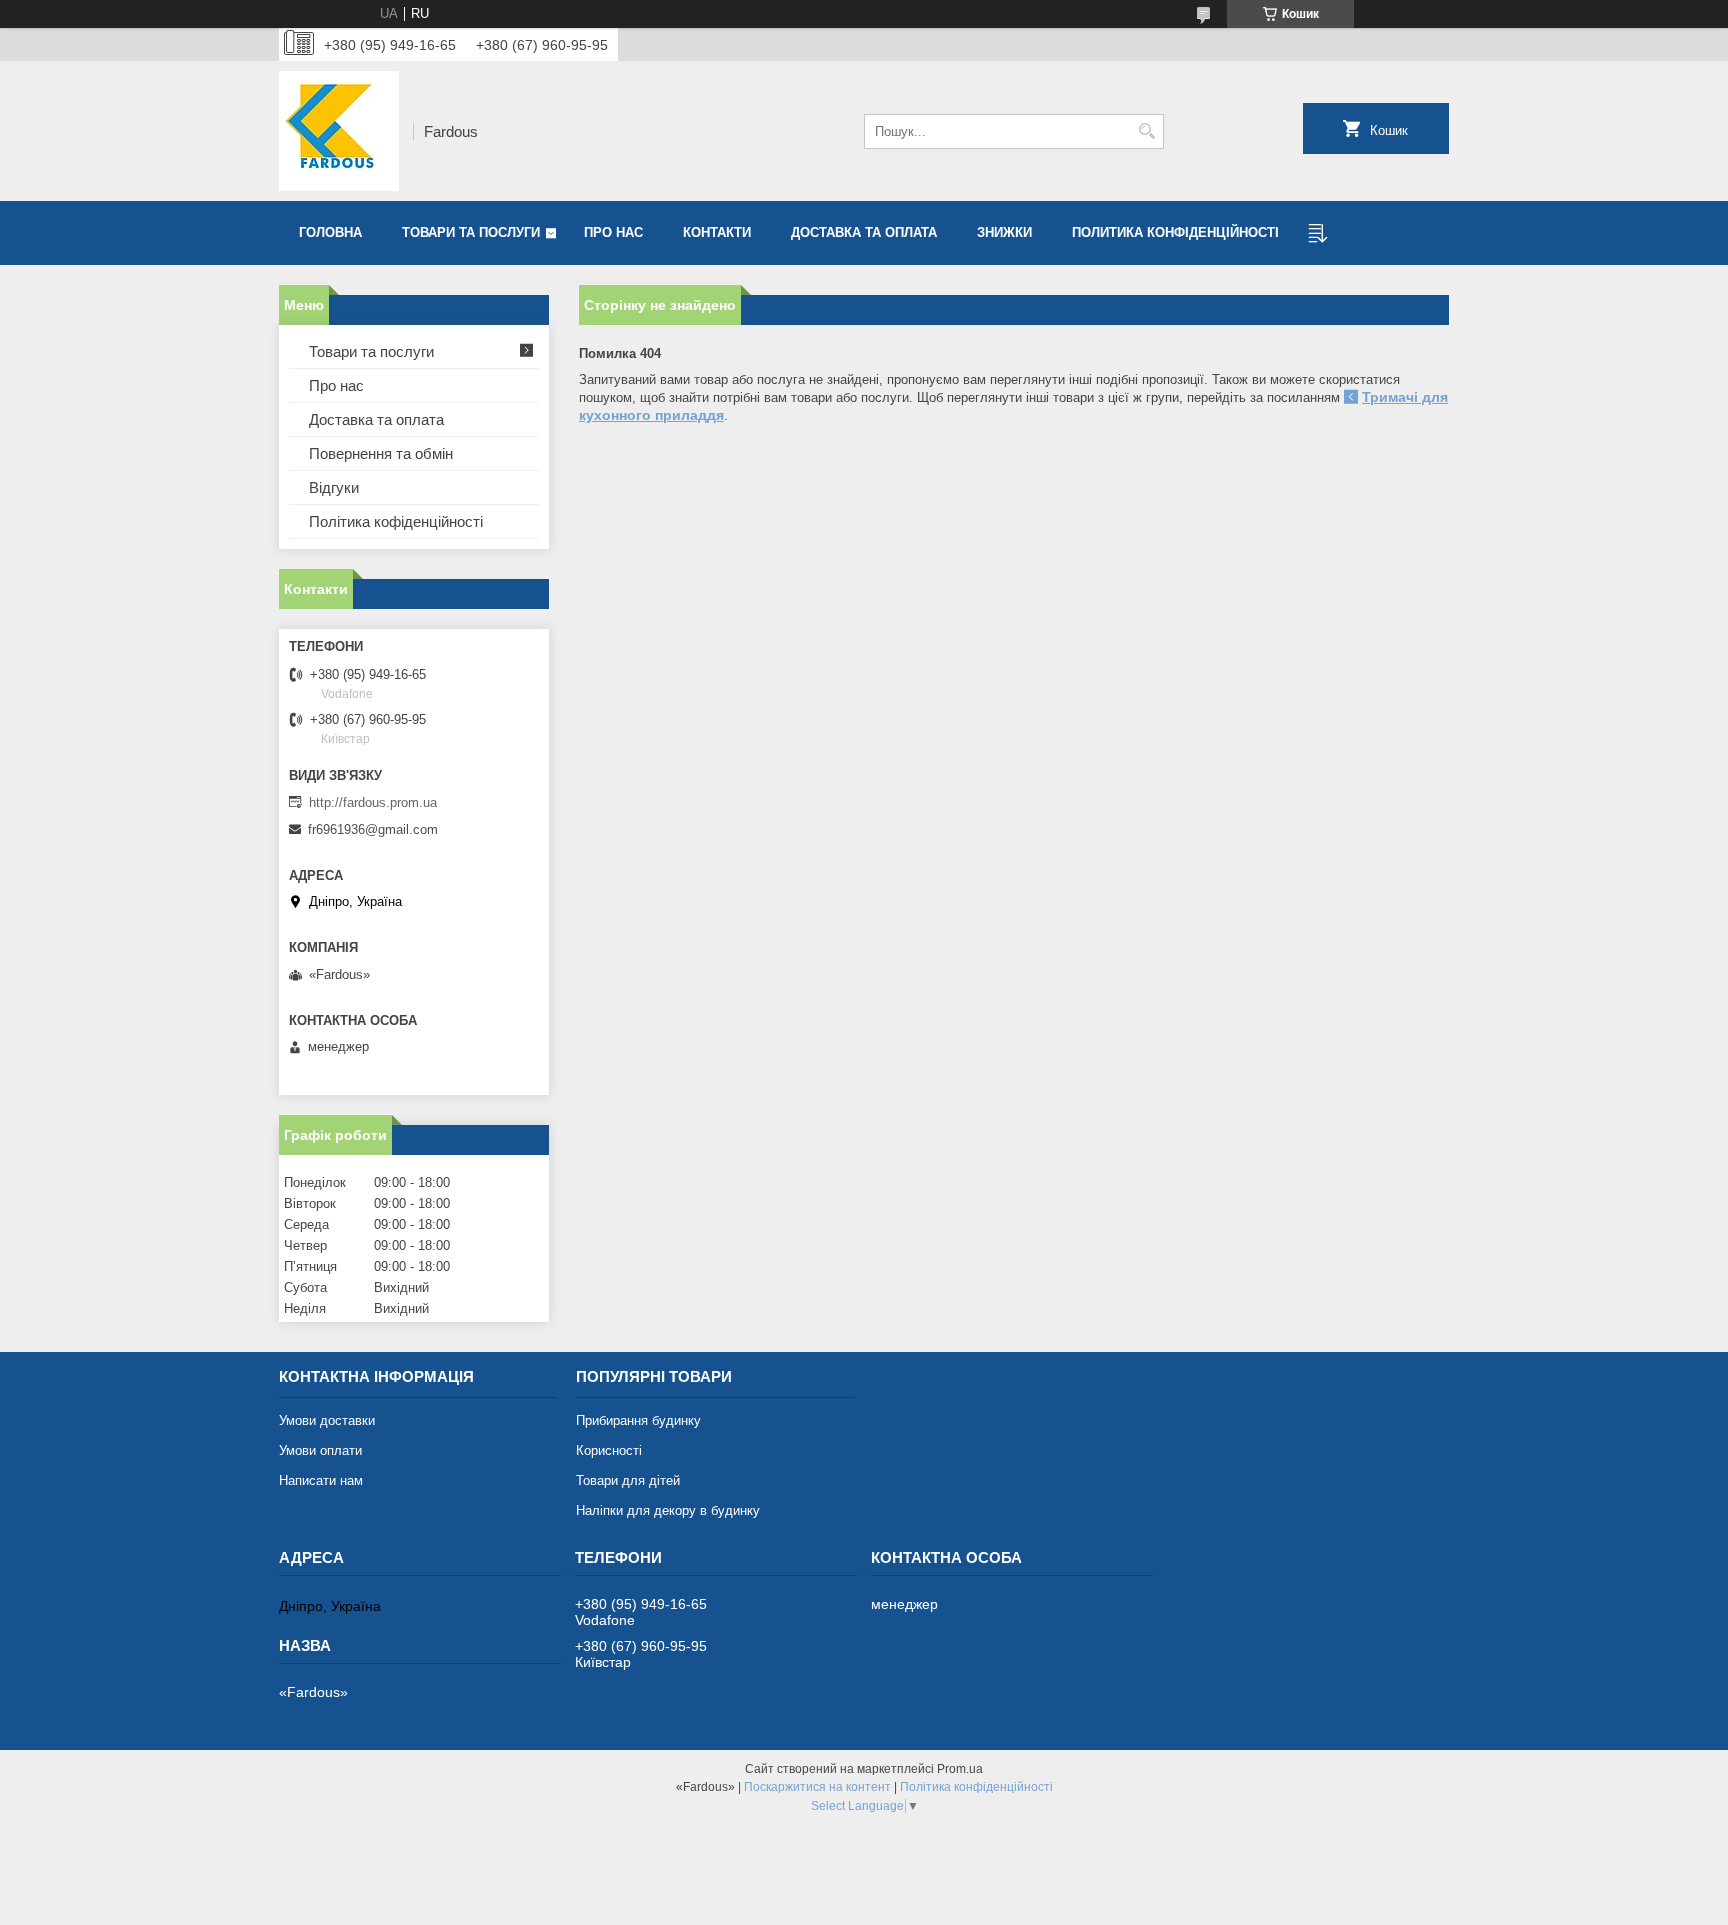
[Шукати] (1146, 131)
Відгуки (334, 487)
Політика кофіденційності (396, 521)
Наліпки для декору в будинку (668, 1510)
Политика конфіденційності (1175, 232)
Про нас (613, 232)
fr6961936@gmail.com (373, 829)
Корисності (609, 1450)
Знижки (1004, 232)
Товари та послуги (471, 232)
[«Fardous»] (339, 131)
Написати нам (321, 1480)
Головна (330, 232)
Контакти (717, 232)
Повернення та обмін (381, 453)
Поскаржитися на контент (817, 1787)
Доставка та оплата (864, 232)
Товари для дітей (628, 1480)
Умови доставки (327, 1420)
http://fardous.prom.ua (373, 802)
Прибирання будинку (638, 1420)
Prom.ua (960, 1769)
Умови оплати (320, 1450)
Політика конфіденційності (976, 1787)
